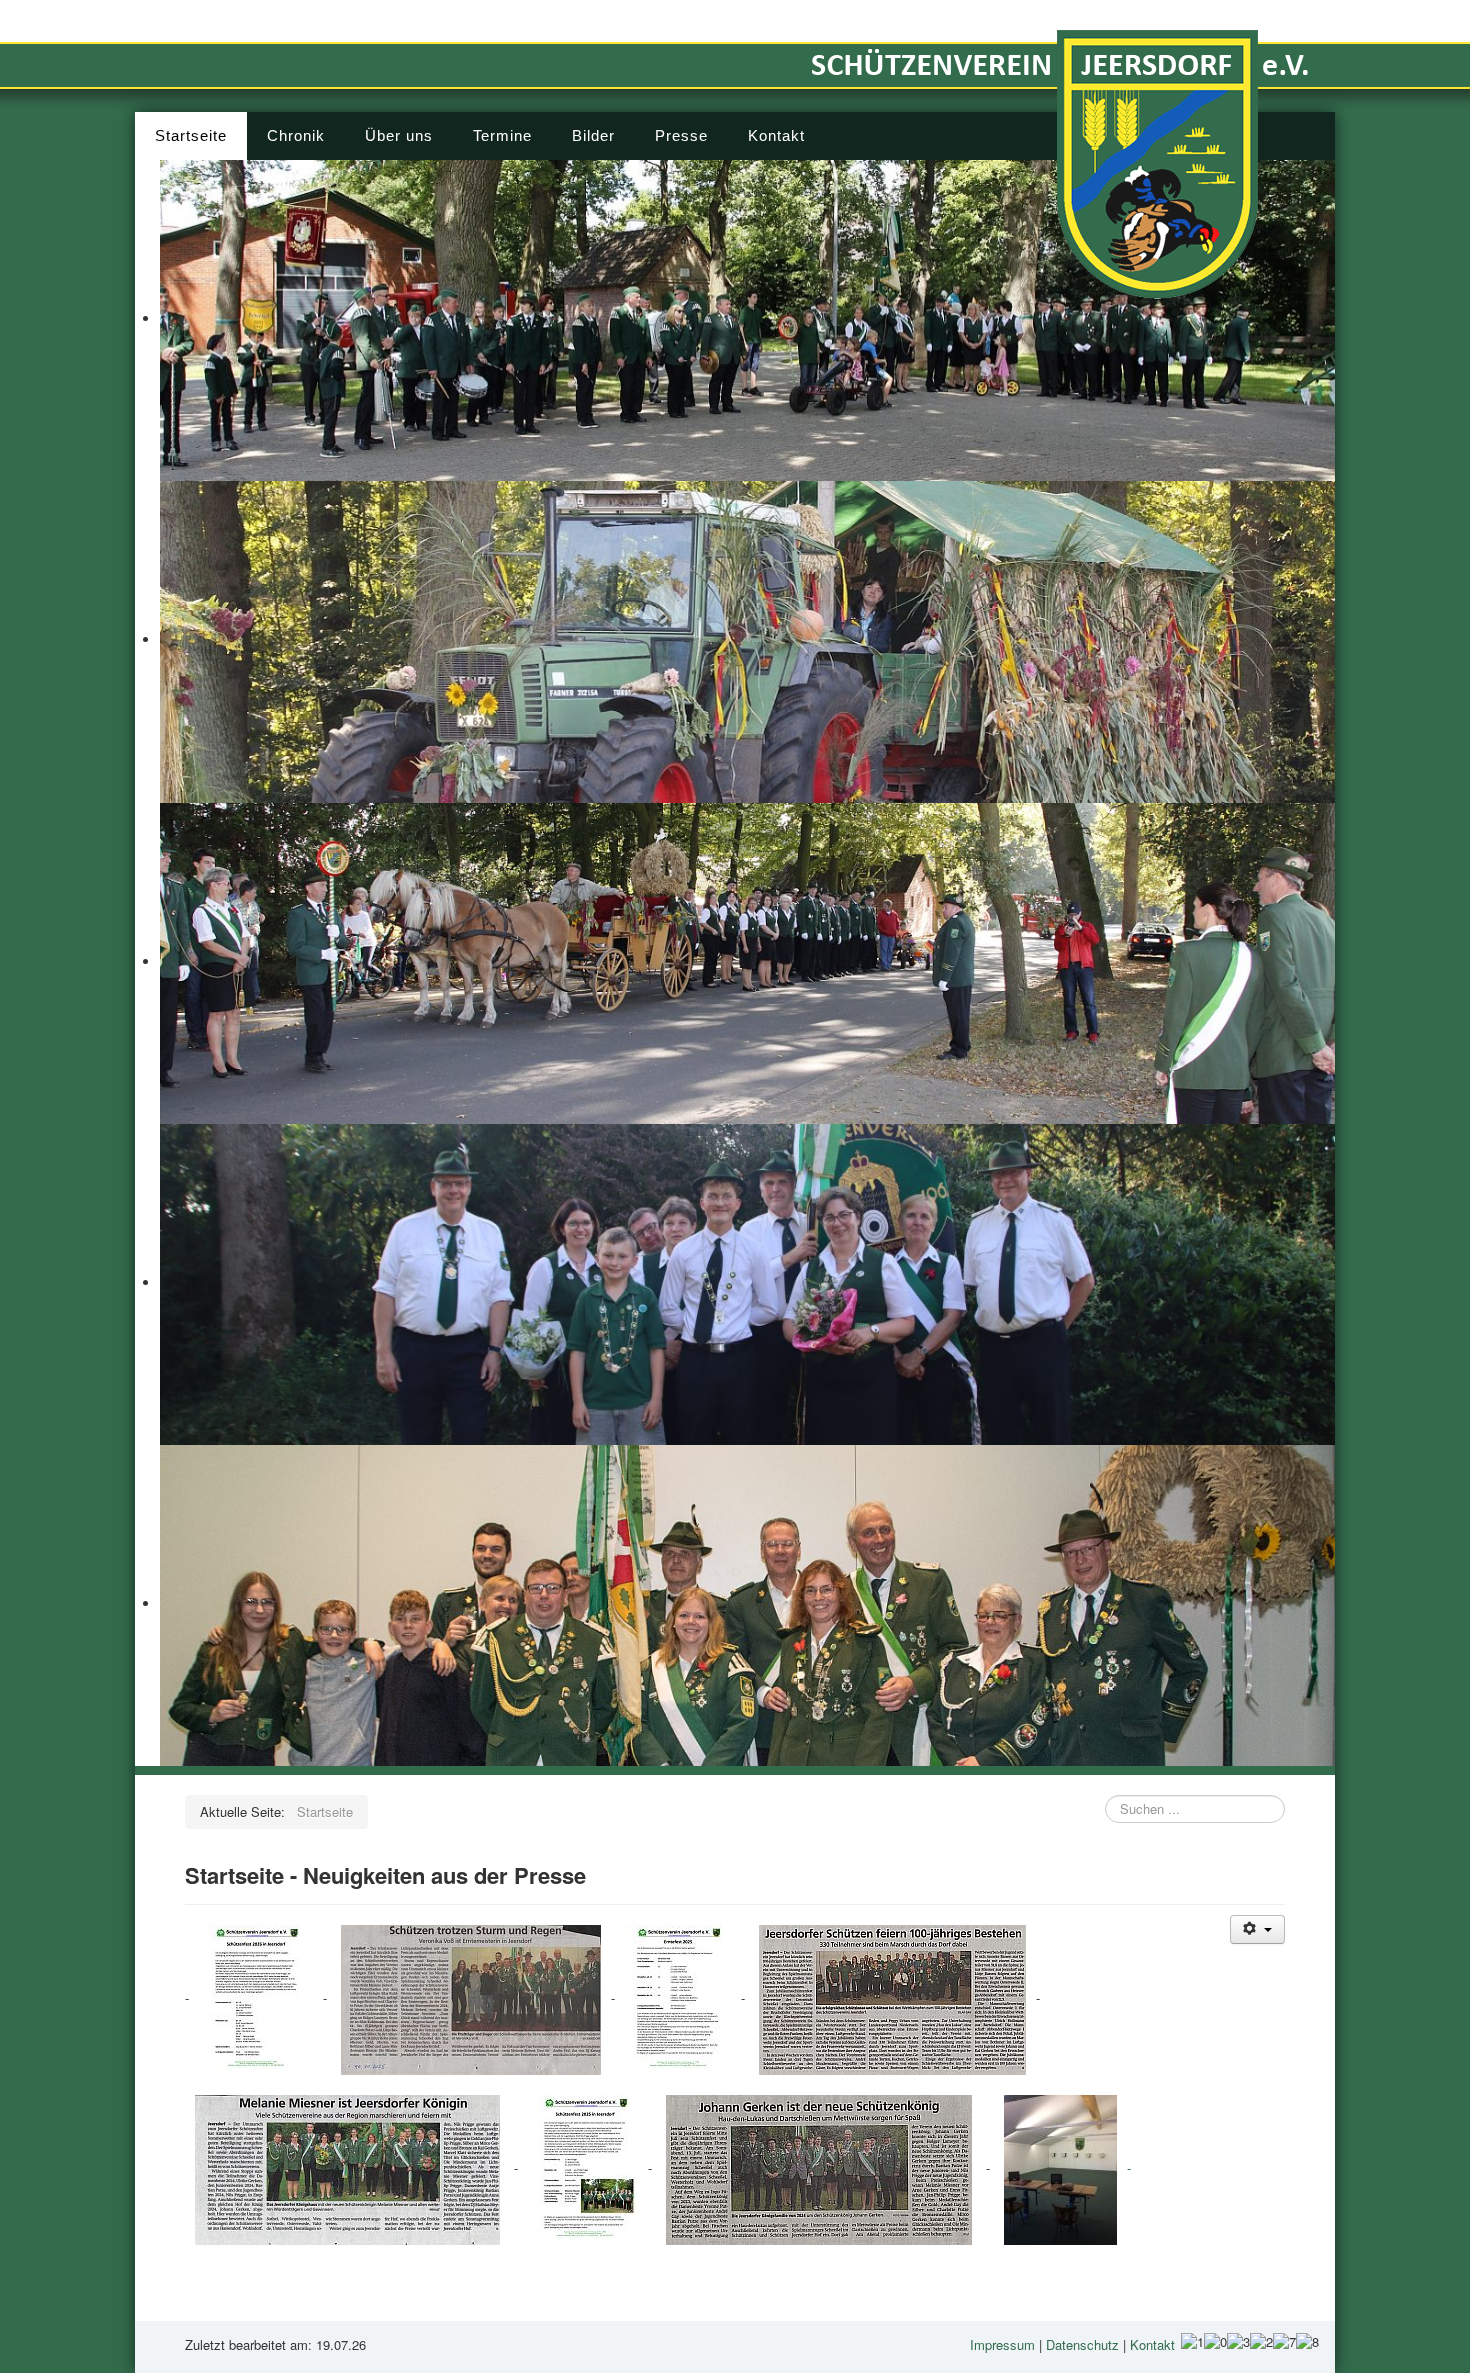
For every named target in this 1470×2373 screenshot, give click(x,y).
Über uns (399, 135)
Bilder (593, 135)
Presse (681, 135)
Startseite (191, 135)
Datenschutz (1082, 2344)
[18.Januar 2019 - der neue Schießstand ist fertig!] (1060, 2168)
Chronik (296, 135)
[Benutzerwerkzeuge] (1257, 1929)
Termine (502, 135)
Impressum (1002, 2344)
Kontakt (776, 135)
